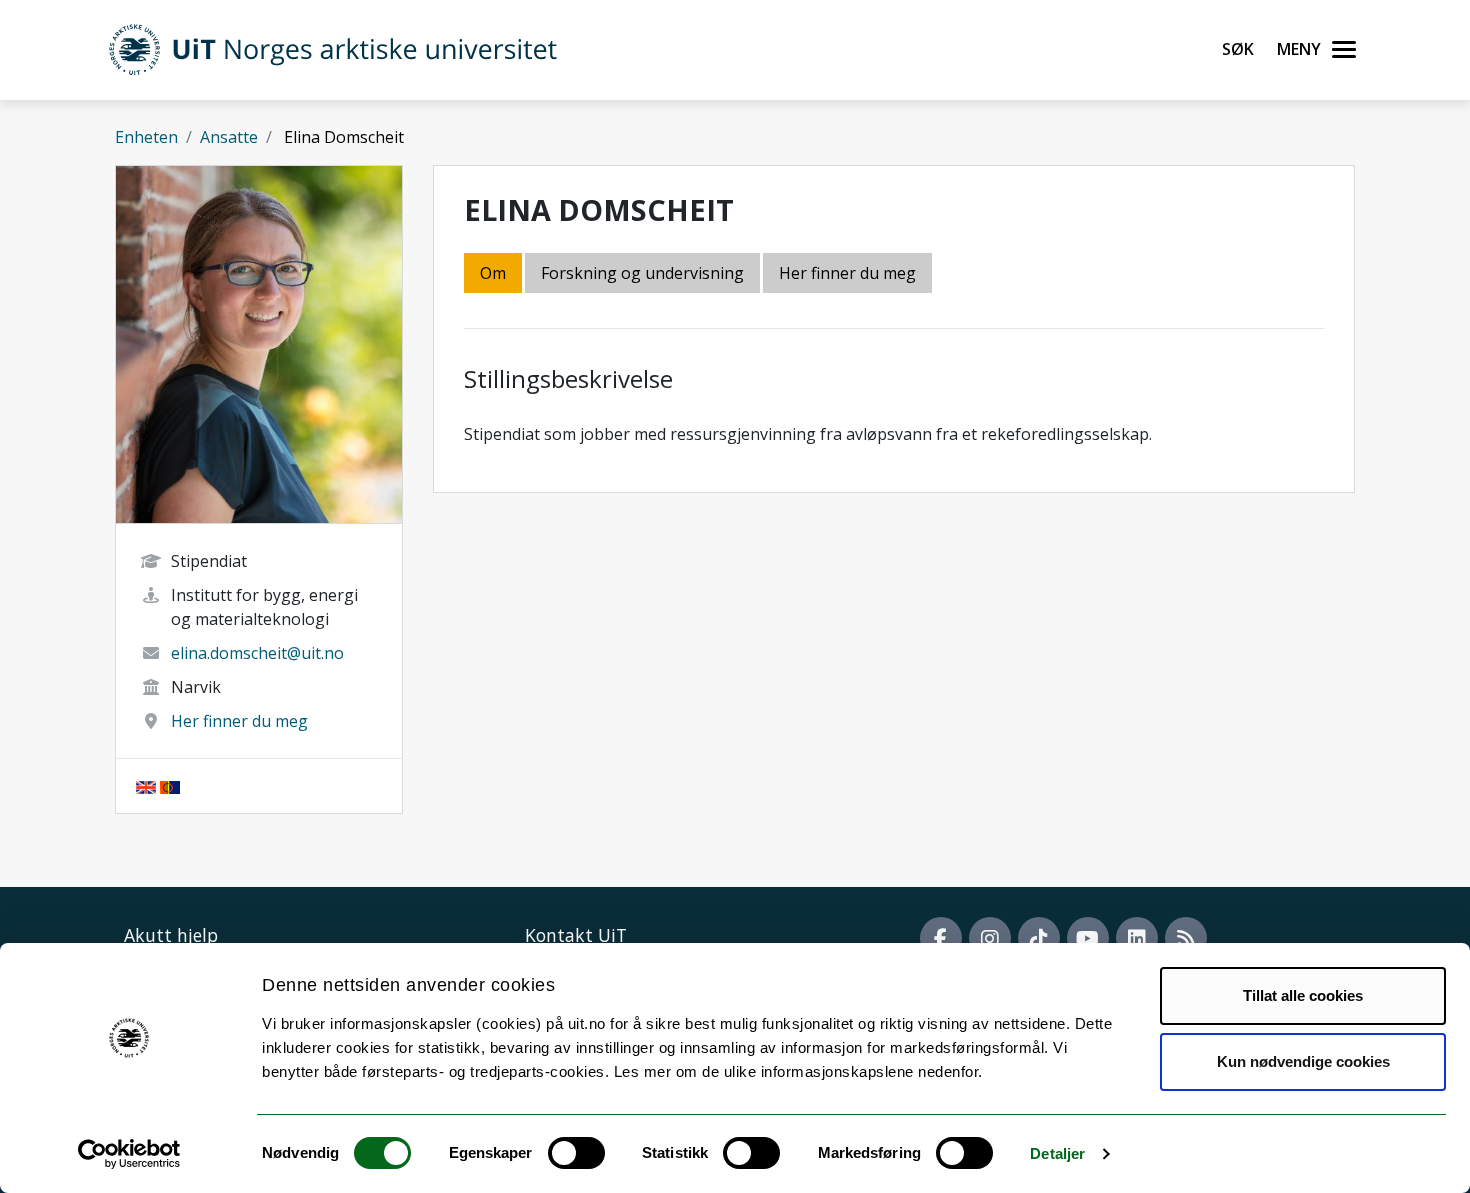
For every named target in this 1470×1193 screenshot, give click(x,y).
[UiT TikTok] (1039, 938)
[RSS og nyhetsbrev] (1186, 938)
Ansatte (229, 137)
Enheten (146, 137)
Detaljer (1057, 1153)
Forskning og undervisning (642, 273)
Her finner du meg (239, 721)
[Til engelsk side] (146, 786)
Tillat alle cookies (1303, 995)
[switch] (576, 1153)
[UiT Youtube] (1088, 938)
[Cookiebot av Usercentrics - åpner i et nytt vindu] (129, 1154)
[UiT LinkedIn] (1137, 938)
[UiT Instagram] (990, 938)
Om (493, 273)
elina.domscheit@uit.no (257, 653)
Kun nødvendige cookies (1303, 1061)
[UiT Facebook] (941, 938)
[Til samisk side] (170, 786)
